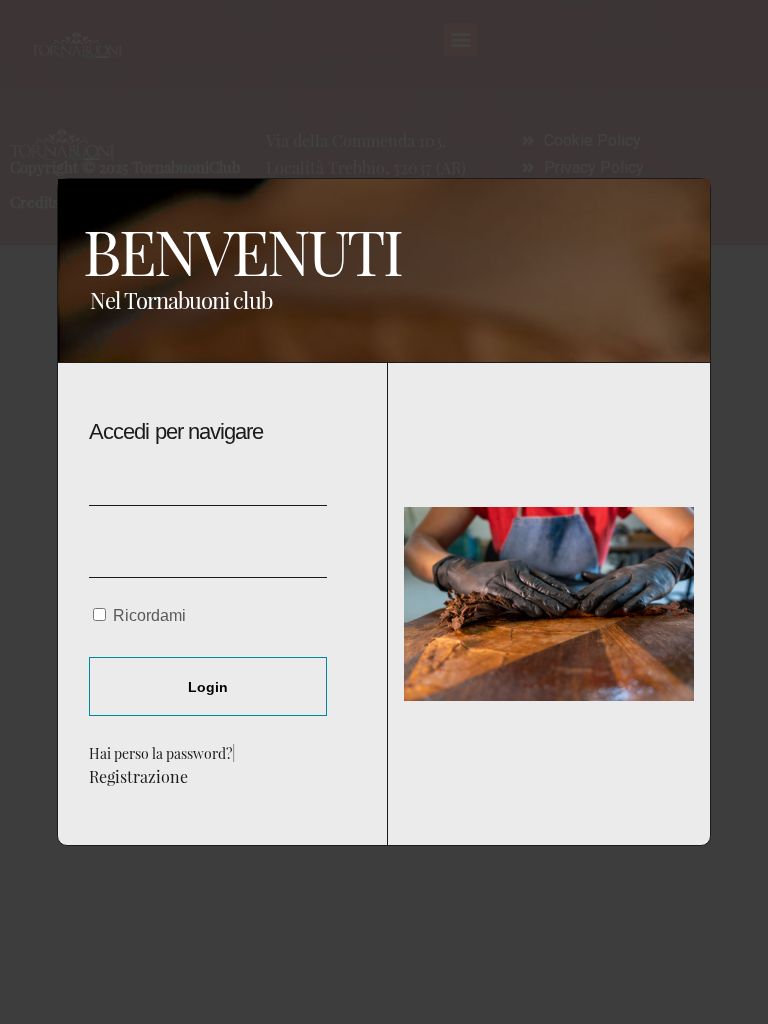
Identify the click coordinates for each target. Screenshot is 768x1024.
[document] (384, 512)
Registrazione (138, 776)
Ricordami (147, 615)
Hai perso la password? (160, 753)
